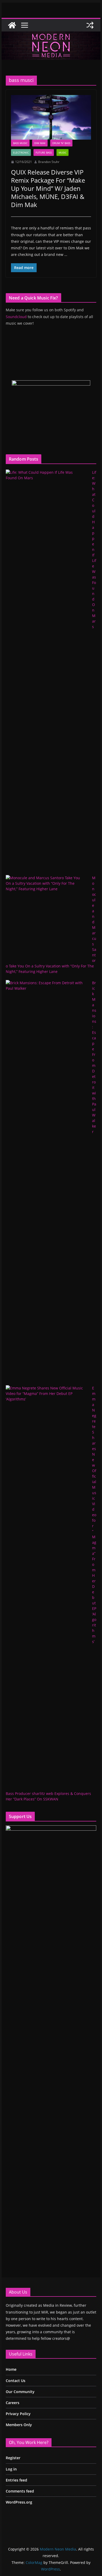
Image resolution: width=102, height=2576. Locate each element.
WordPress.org (19, 2502)
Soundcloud (16, 317)
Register (13, 2458)
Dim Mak (40, 143)
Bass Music (20, 143)
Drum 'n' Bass (61, 143)
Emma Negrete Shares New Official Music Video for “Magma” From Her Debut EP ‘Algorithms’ (94, 1515)
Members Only (19, 2425)
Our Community (20, 2392)
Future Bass (44, 152)
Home (11, 2369)
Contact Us (16, 2381)
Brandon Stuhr (49, 162)
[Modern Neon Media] (12, 25)
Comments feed (20, 2491)
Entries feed (16, 2480)
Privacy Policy (18, 2414)
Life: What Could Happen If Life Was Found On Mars (94, 549)
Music (63, 152)
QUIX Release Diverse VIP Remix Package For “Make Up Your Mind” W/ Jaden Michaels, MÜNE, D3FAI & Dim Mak (48, 188)
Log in (11, 2469)
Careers (13, 2403)
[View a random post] (90, 25)
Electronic (21, 152)
